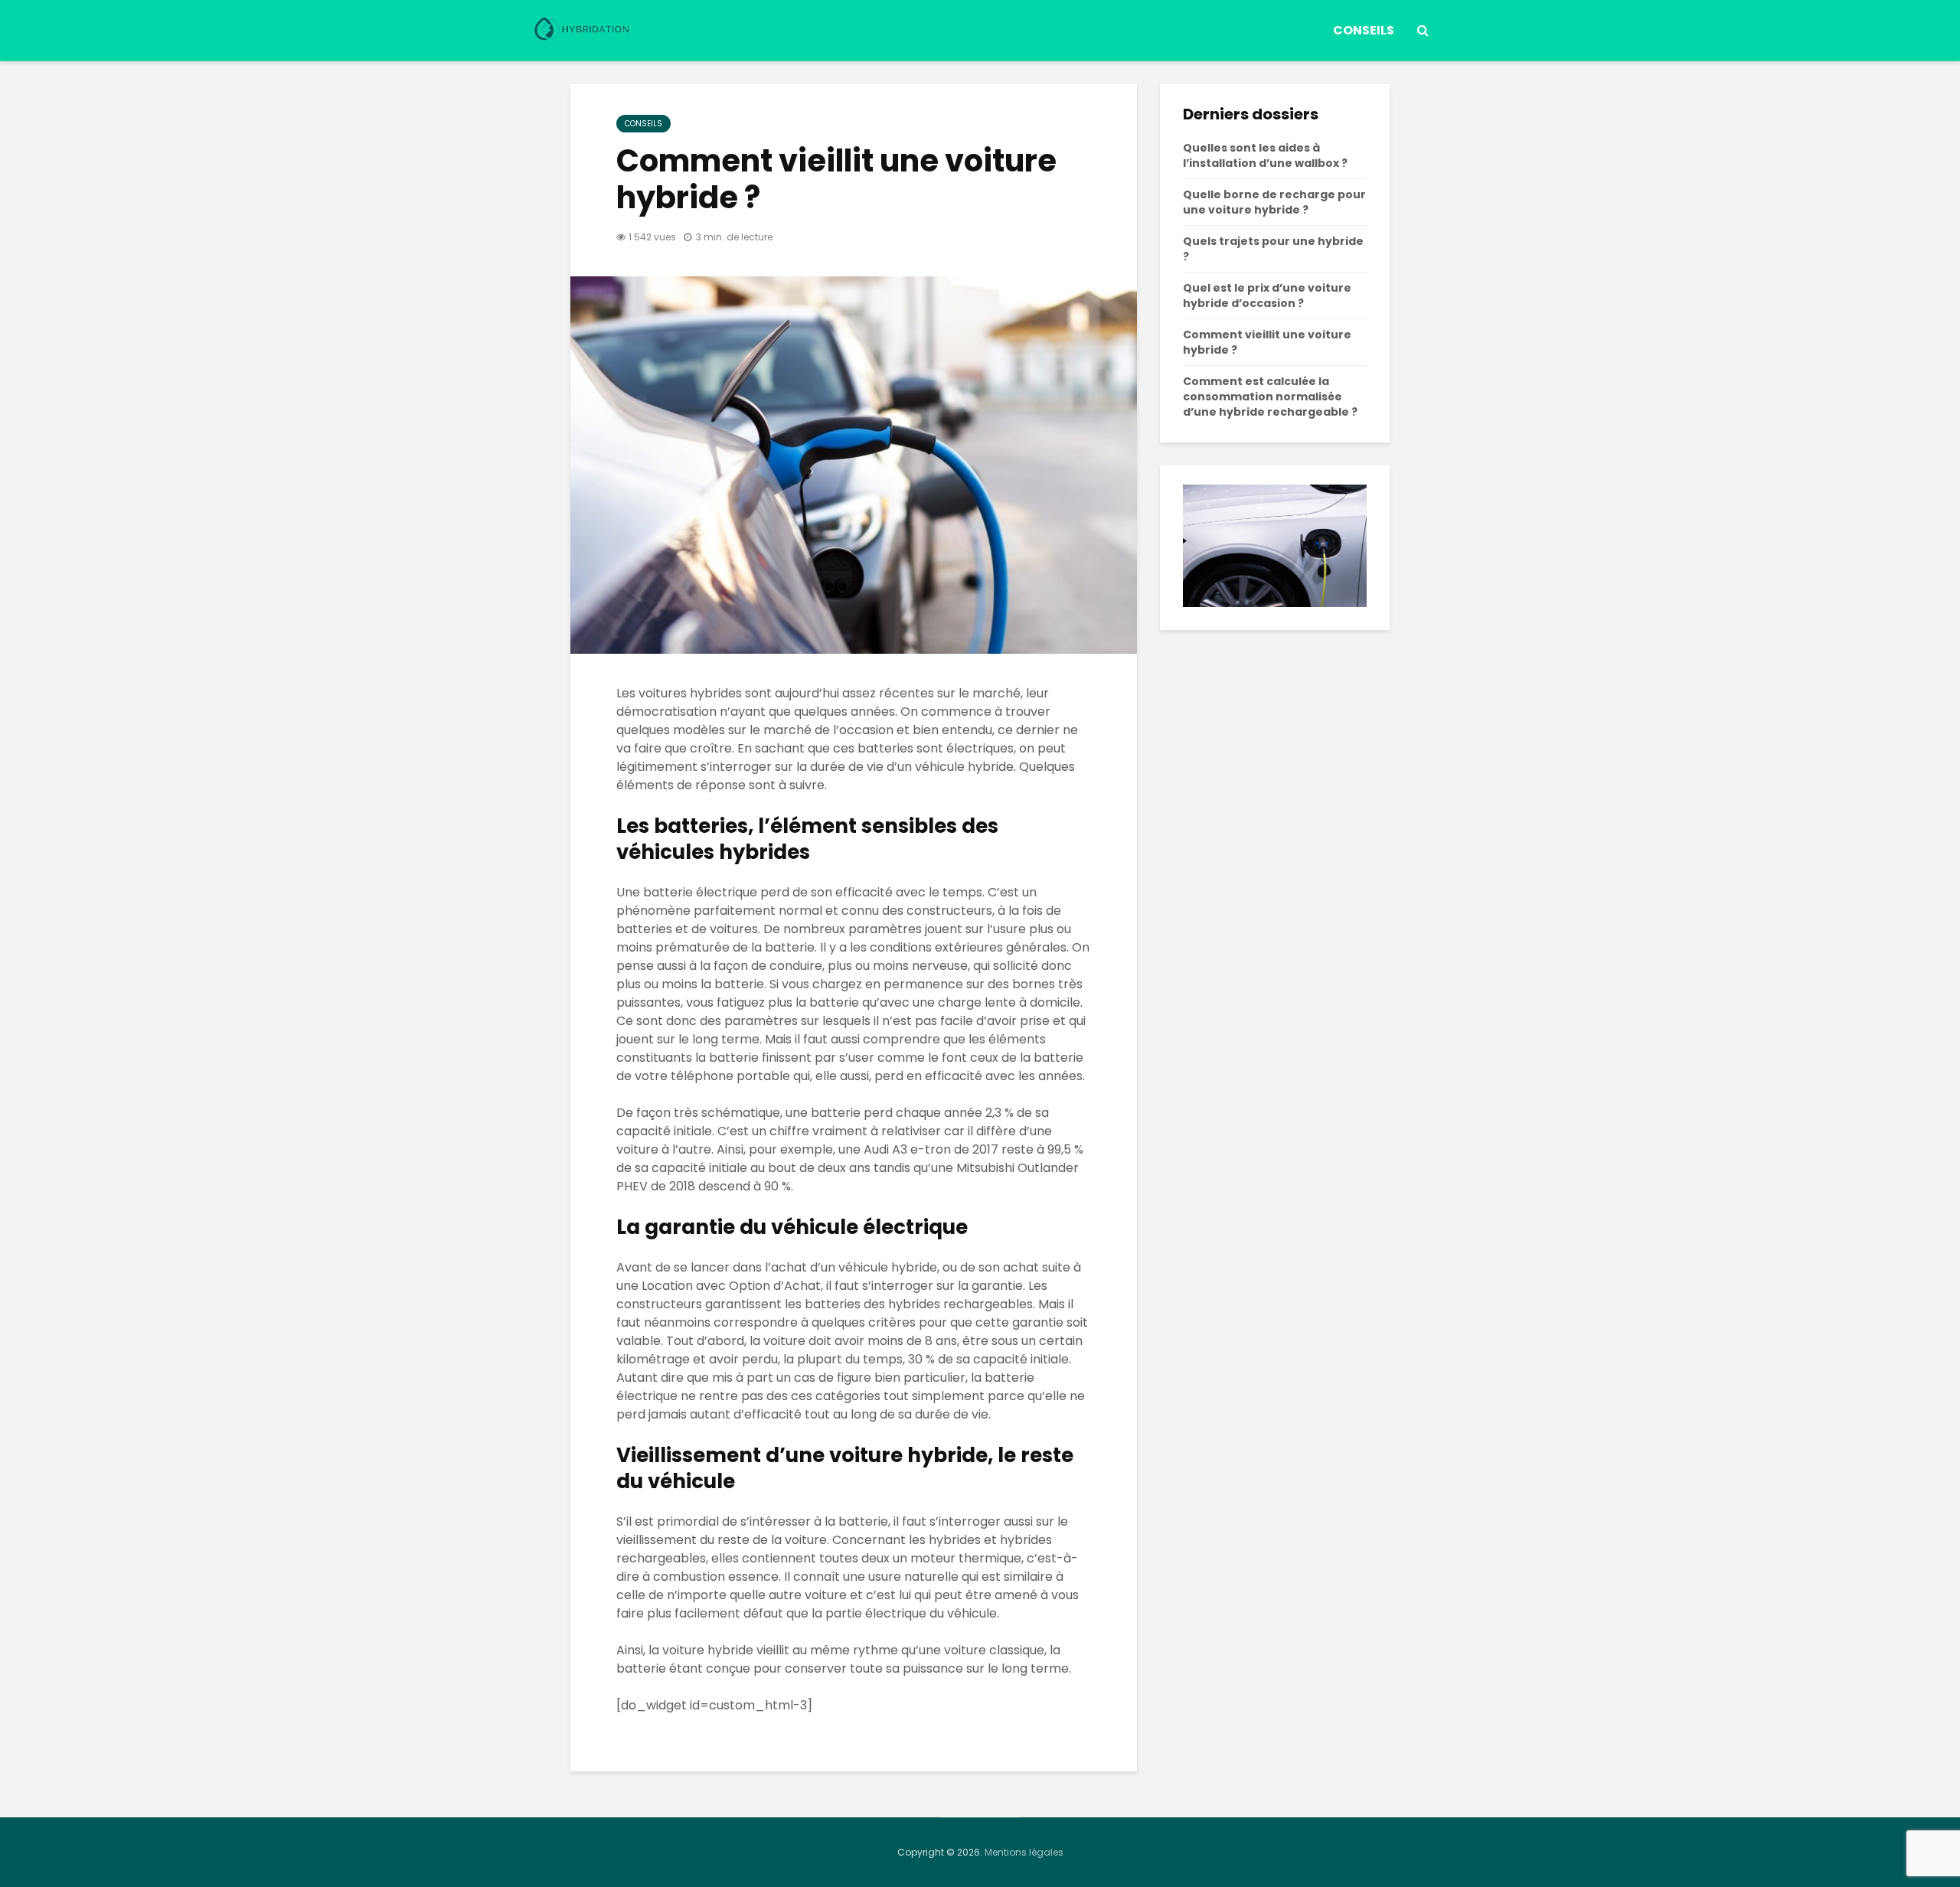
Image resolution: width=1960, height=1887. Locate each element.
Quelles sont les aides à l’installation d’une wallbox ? (1265, 155)
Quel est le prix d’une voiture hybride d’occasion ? (1267, 295)
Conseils (1364, 30)
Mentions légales (1024, 1852)
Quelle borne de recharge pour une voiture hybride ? (1274, 202)
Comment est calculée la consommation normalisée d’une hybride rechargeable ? (1270, 397)
